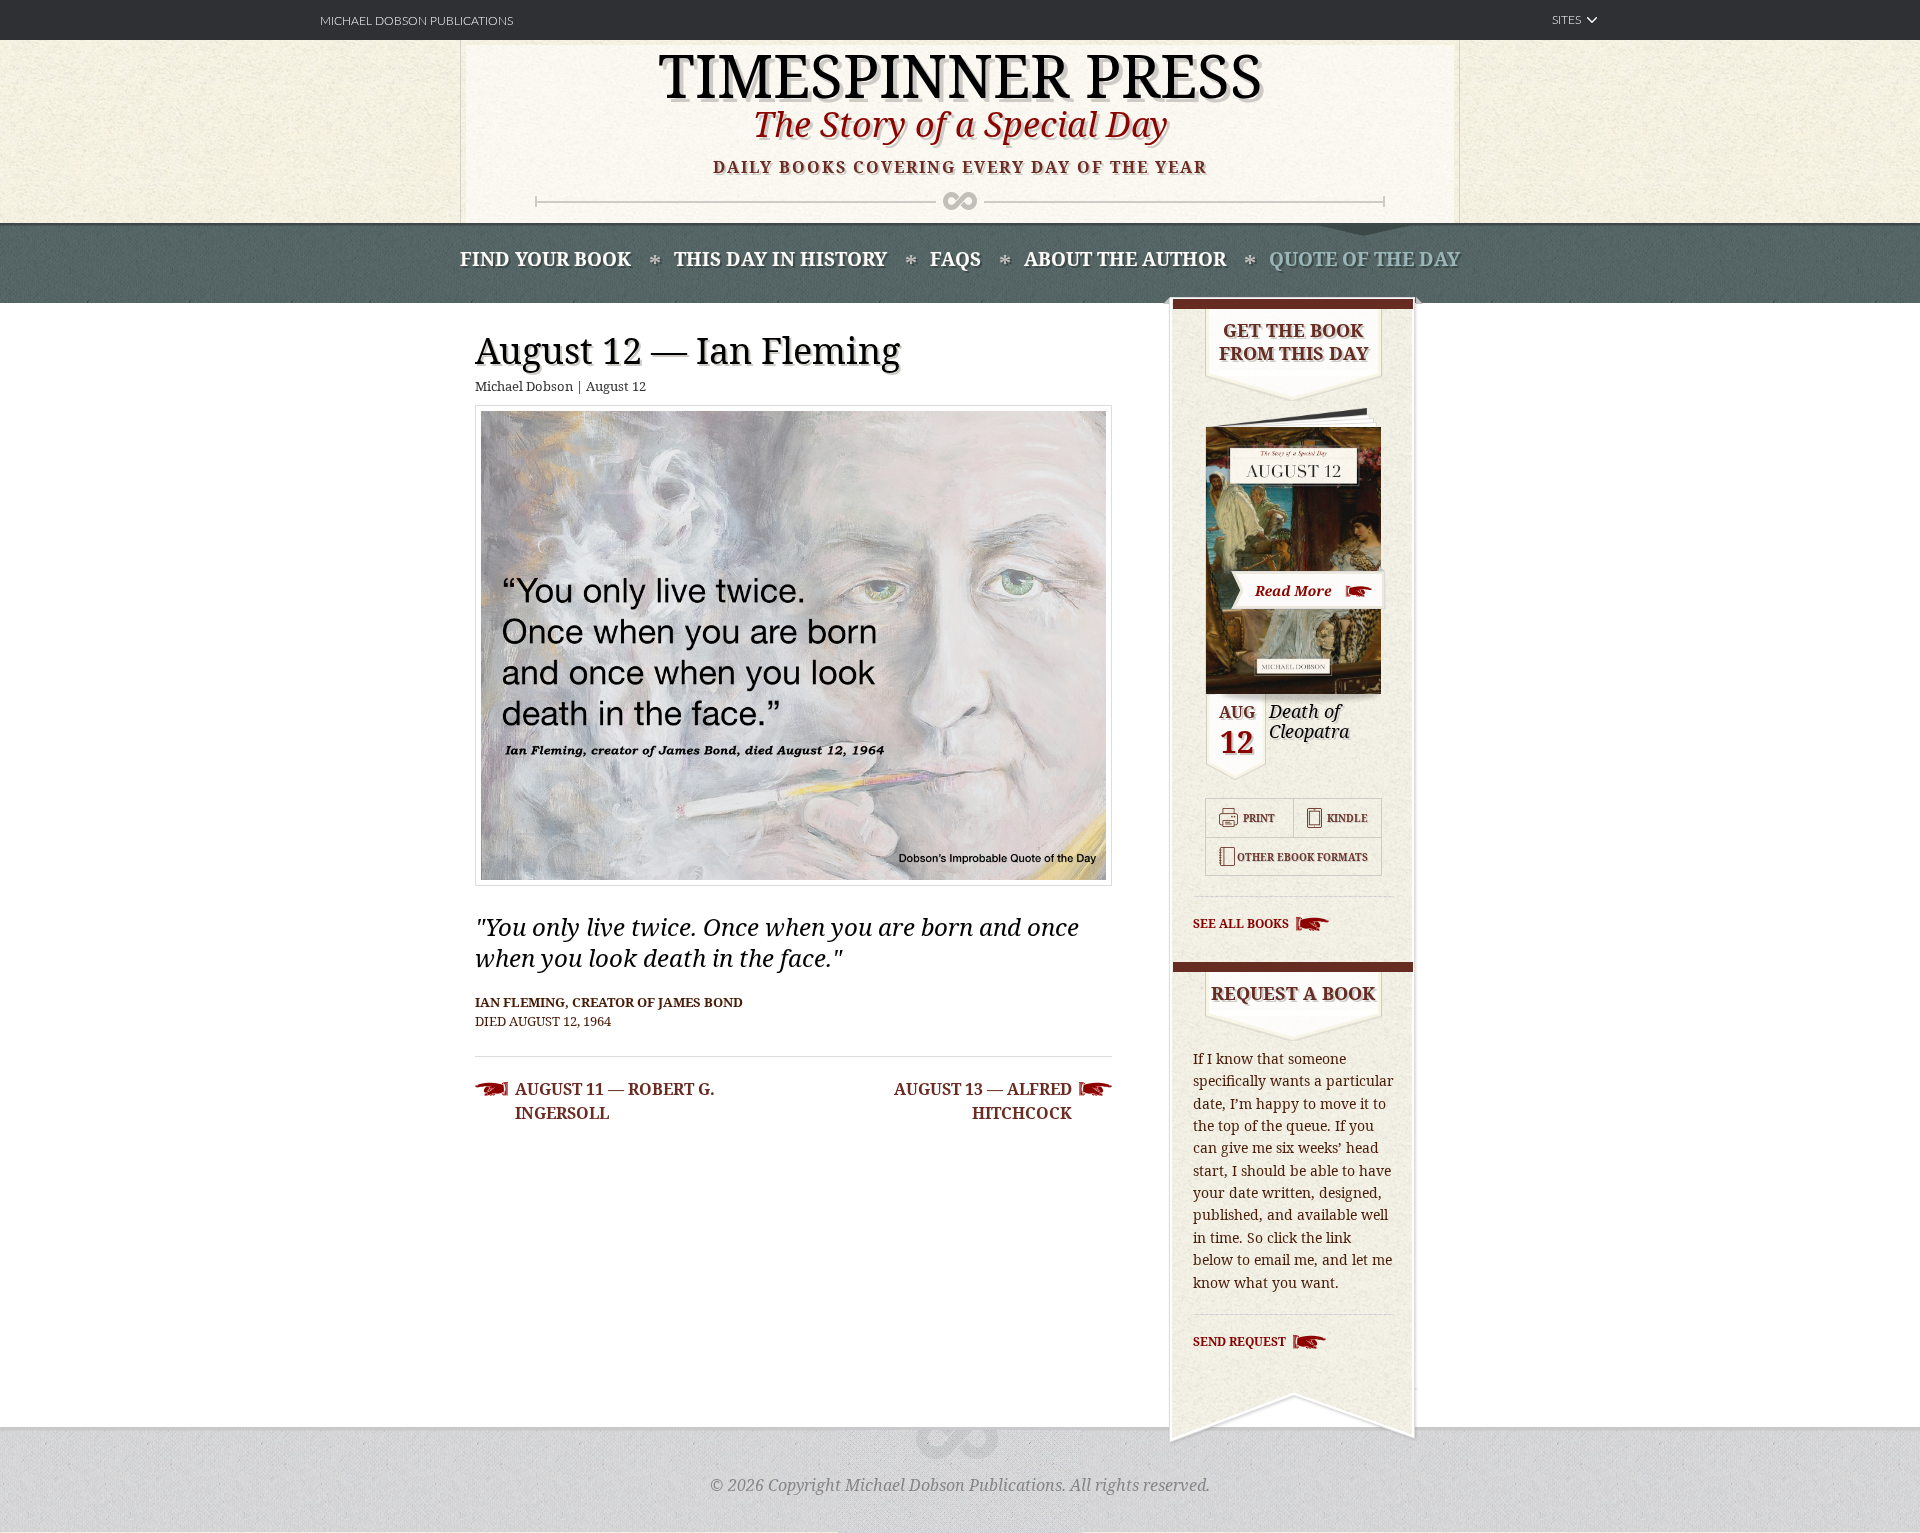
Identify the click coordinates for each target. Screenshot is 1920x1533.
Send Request (1239, 1341)
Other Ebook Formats (1302, 857)
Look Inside (1309, 588)
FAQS (955, 259)
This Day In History (780, 259)
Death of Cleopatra (1309, 722)
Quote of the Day (1364, 259)
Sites (1566, 20)
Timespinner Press (960, 75)
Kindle (1347, 818)
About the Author (1125, 259)
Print (1259, 818)
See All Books (1241, 923)
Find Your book (545, 259)
